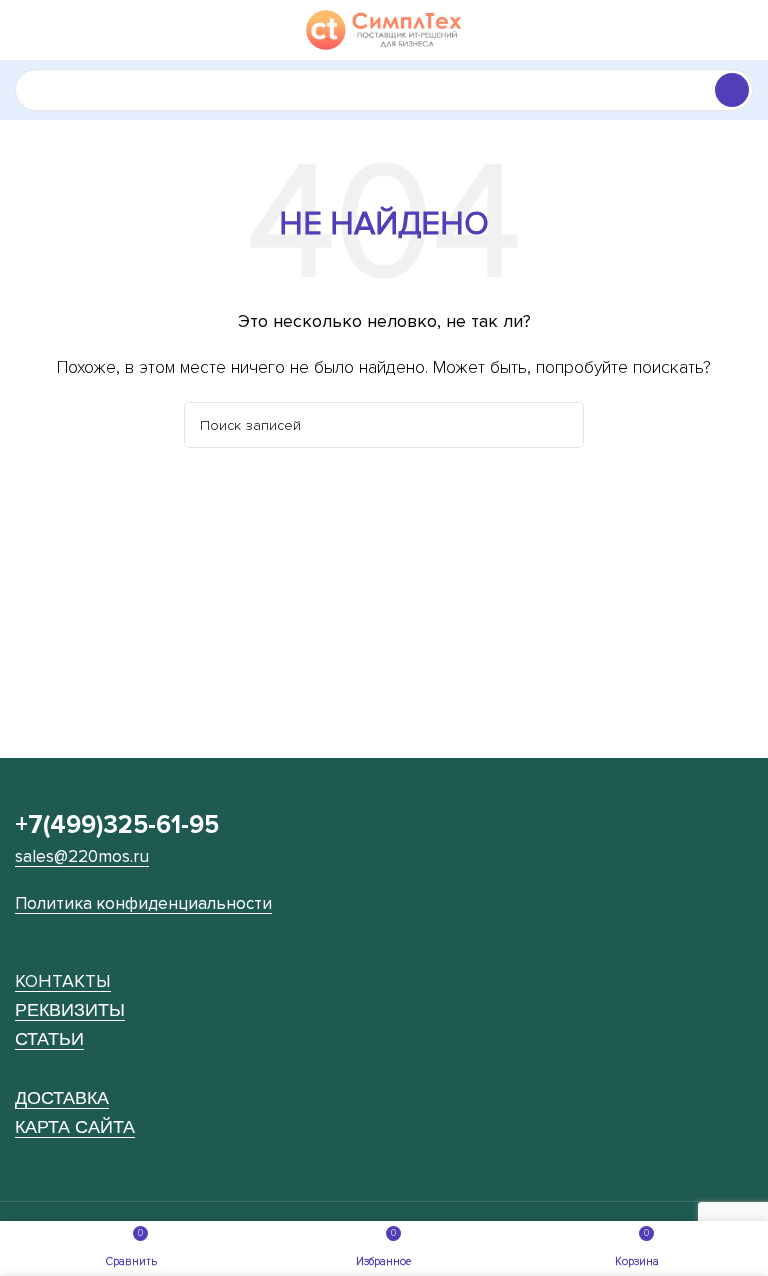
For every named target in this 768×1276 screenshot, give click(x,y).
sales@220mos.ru (82, 856)
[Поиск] (732, 90)
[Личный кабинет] (745, 30)
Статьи (49, 1038)
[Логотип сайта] (384, 29)
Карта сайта (75, 1126)
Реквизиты (70, 1009)
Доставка (62, 1097)
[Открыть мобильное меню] (23, 30)
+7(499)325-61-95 (117, 825)
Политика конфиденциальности (143, 903)
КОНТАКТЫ (63, 981)
